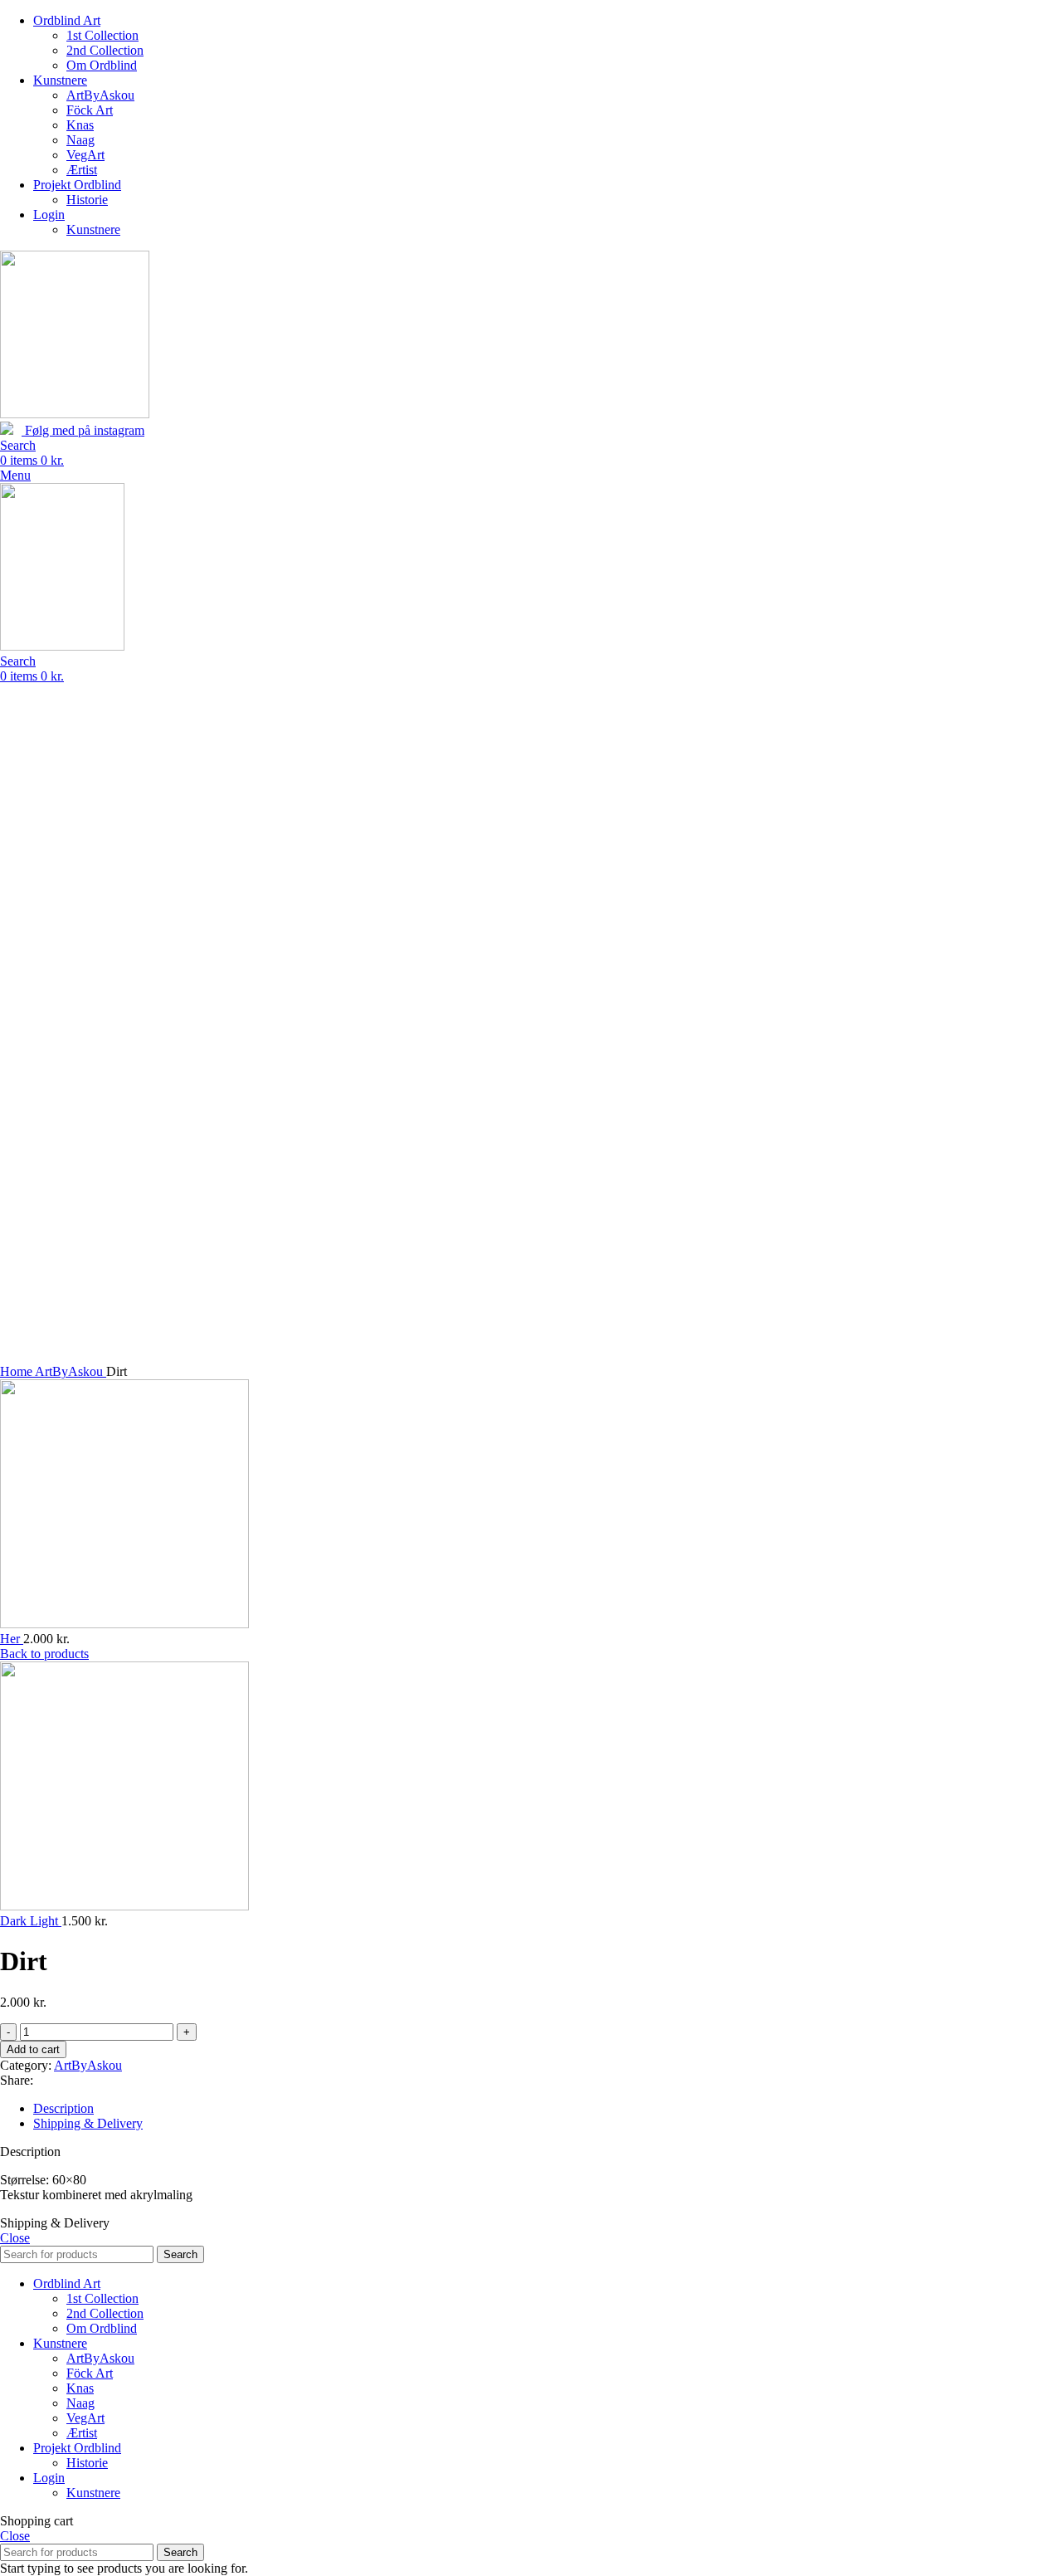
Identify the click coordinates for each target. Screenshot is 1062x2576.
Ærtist (82, 170)
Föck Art (90, 110)
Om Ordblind (102, 65)
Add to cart (33, 2049)
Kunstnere (93, 229)
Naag (80, 140)
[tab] (548, 2109)
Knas (80, 125)
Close (15, 2238)
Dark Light (31, 1921)
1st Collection (102, 35)
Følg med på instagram (83, 430)
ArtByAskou (100, 95)
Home (17, 1371)
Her (12, 1639)
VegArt (85, 155)
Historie (87, 200)
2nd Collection (105, 50)
